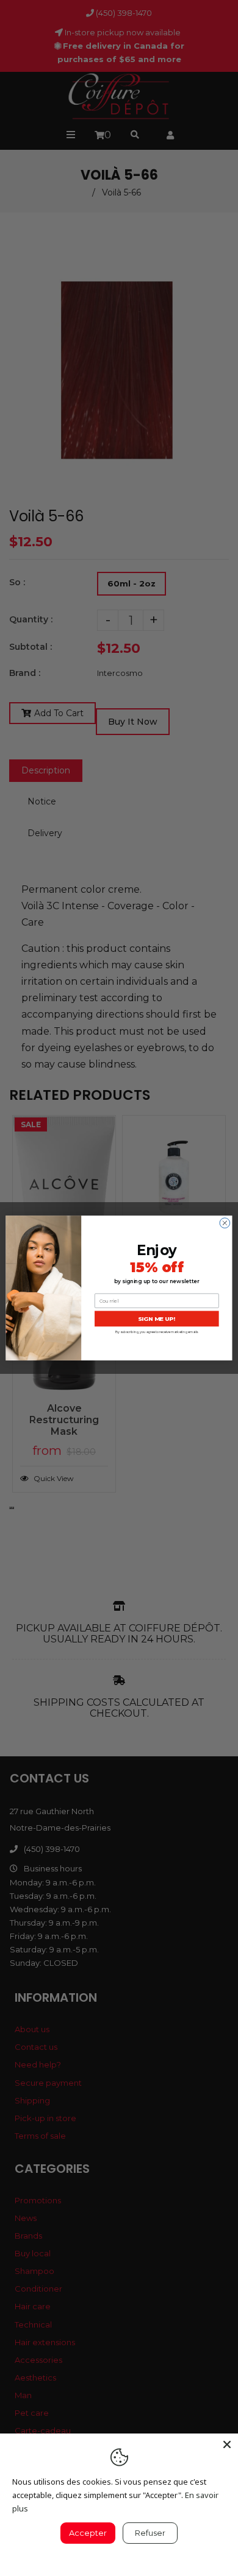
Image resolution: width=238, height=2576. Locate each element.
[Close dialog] (225, 1223)
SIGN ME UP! (157, 1319)
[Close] (227, 2444)
